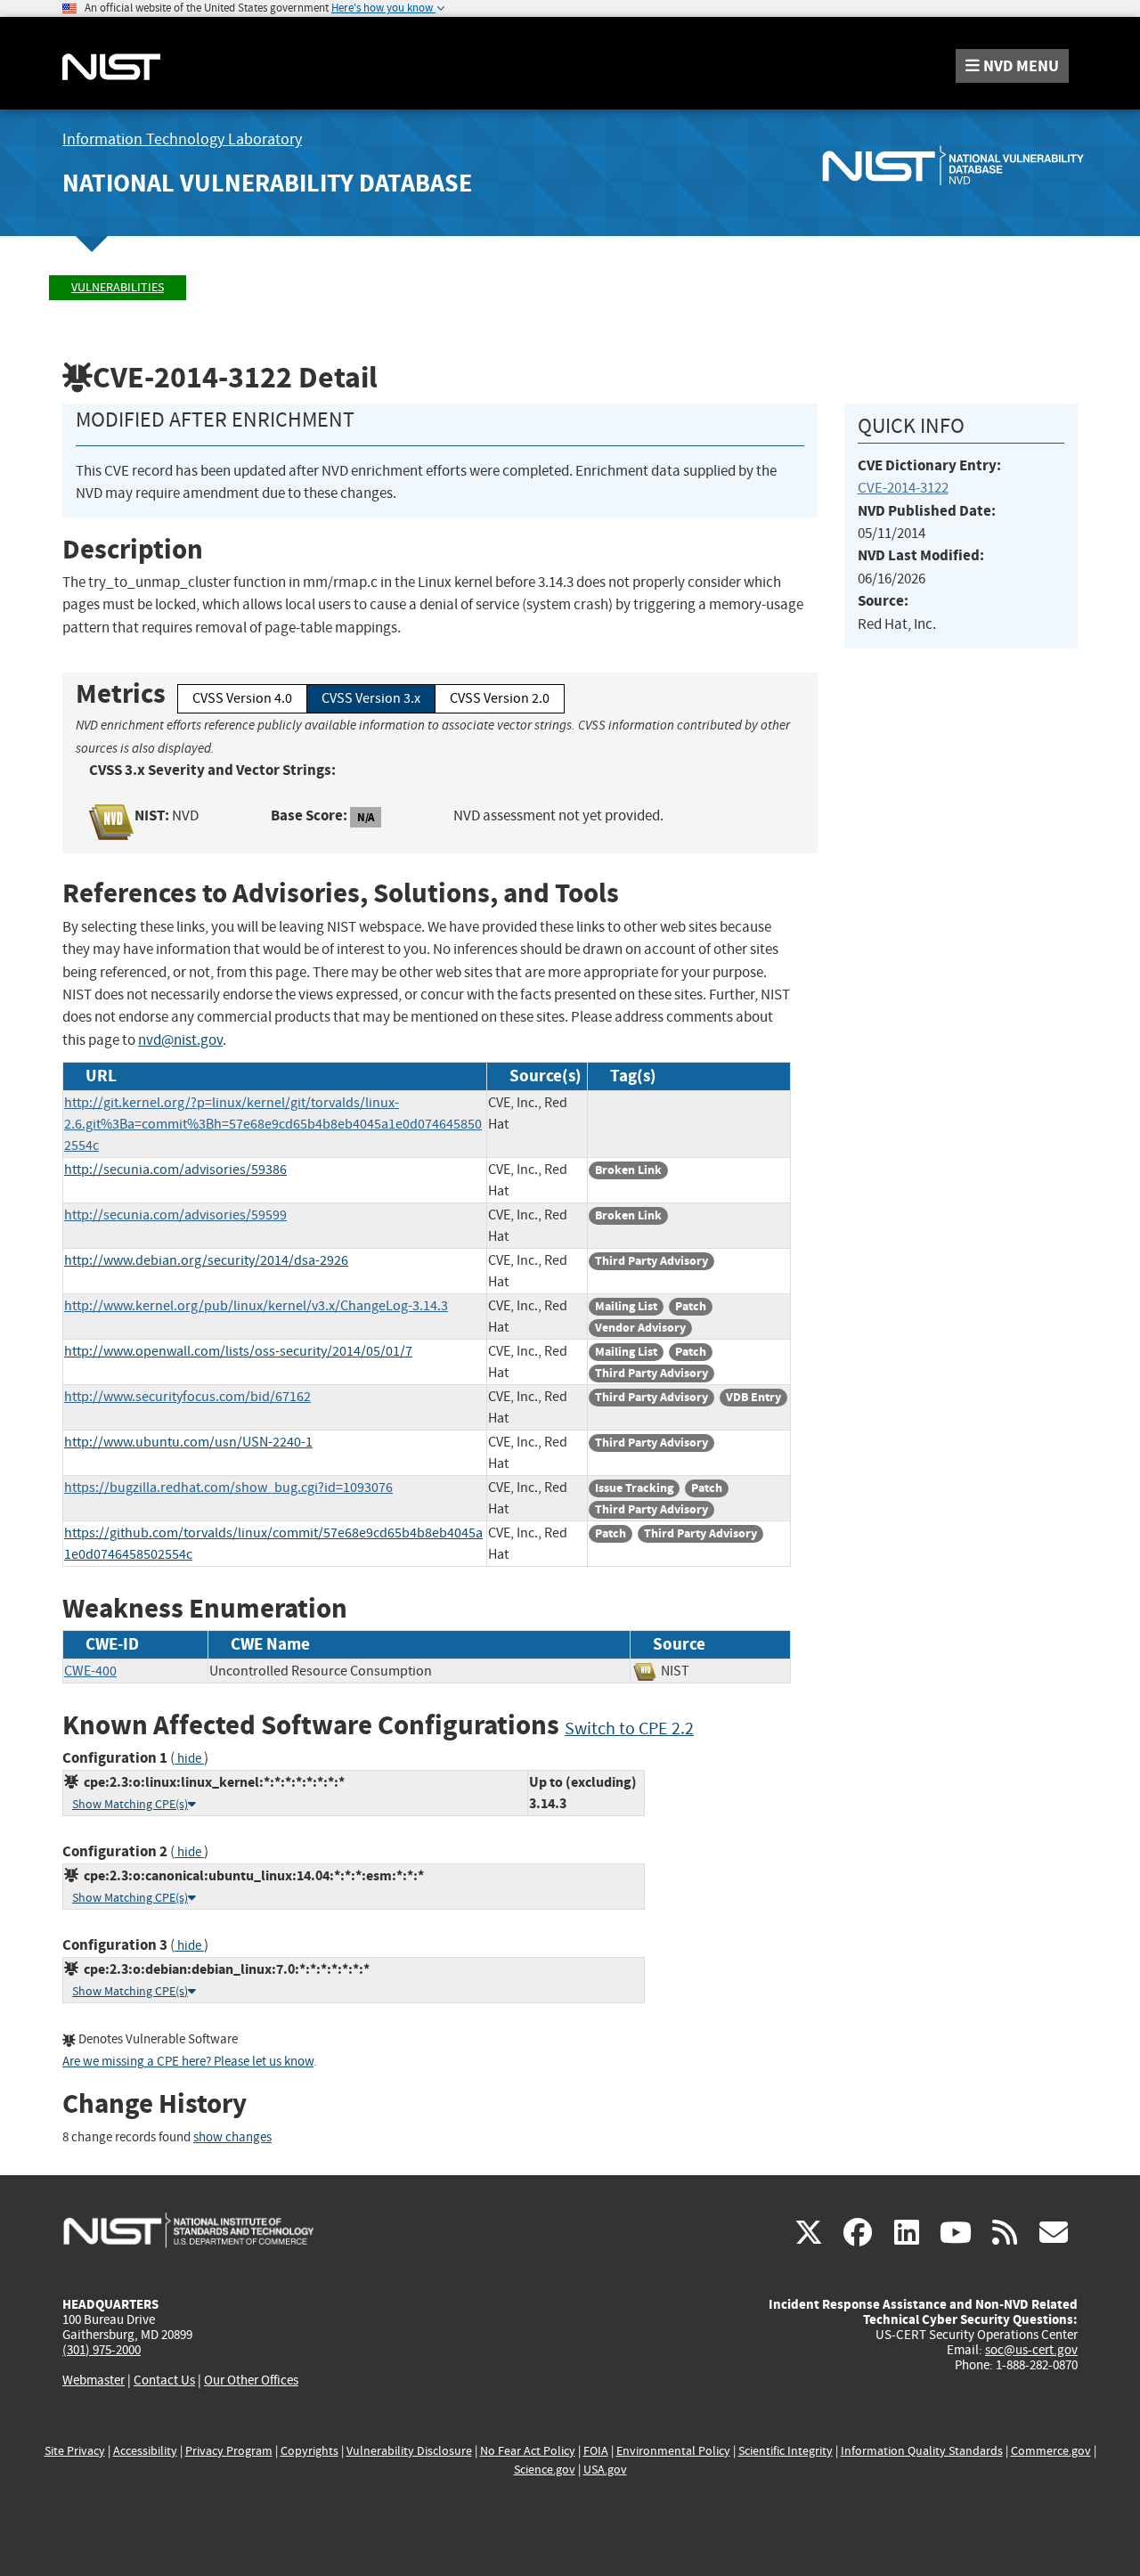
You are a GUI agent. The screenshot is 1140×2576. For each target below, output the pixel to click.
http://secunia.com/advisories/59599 (175, 1215)
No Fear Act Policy (528, 2451)
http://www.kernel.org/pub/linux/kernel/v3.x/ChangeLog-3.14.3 (256, 1306)
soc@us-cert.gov (1031, 2350)
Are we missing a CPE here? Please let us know (188, 2062)
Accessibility (145, 2451)
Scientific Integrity (786, 2451)
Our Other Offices (251, 2380)
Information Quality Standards (922, 2451)
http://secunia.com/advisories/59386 (175, 1170)
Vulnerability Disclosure (409, 2451)
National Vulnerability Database (267, 183)
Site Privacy (75, 2451)
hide (189, 1759)
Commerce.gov (1051, 2451)
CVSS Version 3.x (371, 698)
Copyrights (309, 2451)
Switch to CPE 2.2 (629, 1728)
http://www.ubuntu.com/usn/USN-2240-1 (188, 1442)
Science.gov (545, 2470)
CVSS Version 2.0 (500, 698)
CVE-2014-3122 (903, 488)
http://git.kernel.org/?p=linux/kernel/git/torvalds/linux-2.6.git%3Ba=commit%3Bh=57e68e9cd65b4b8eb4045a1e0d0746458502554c (273, 1124)
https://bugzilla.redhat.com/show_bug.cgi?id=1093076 (228, 1488)
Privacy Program (229, 2451)
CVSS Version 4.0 (242, 698)
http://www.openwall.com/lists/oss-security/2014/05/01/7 (238, 1351)
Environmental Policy (673, 2451)
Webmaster (94, 2380)
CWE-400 (90, 1671)
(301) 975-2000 (102, 2350)
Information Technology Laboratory (182, 139)
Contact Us (164, 2380)
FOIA (596, 2451)
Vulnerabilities (118, 287)
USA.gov (605, 2470)
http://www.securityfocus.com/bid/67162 (187, 1397)
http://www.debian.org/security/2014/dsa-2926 (206, 1260)
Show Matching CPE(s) (130, 1804)
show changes (232, 2137)
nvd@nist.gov (180, 1040)
